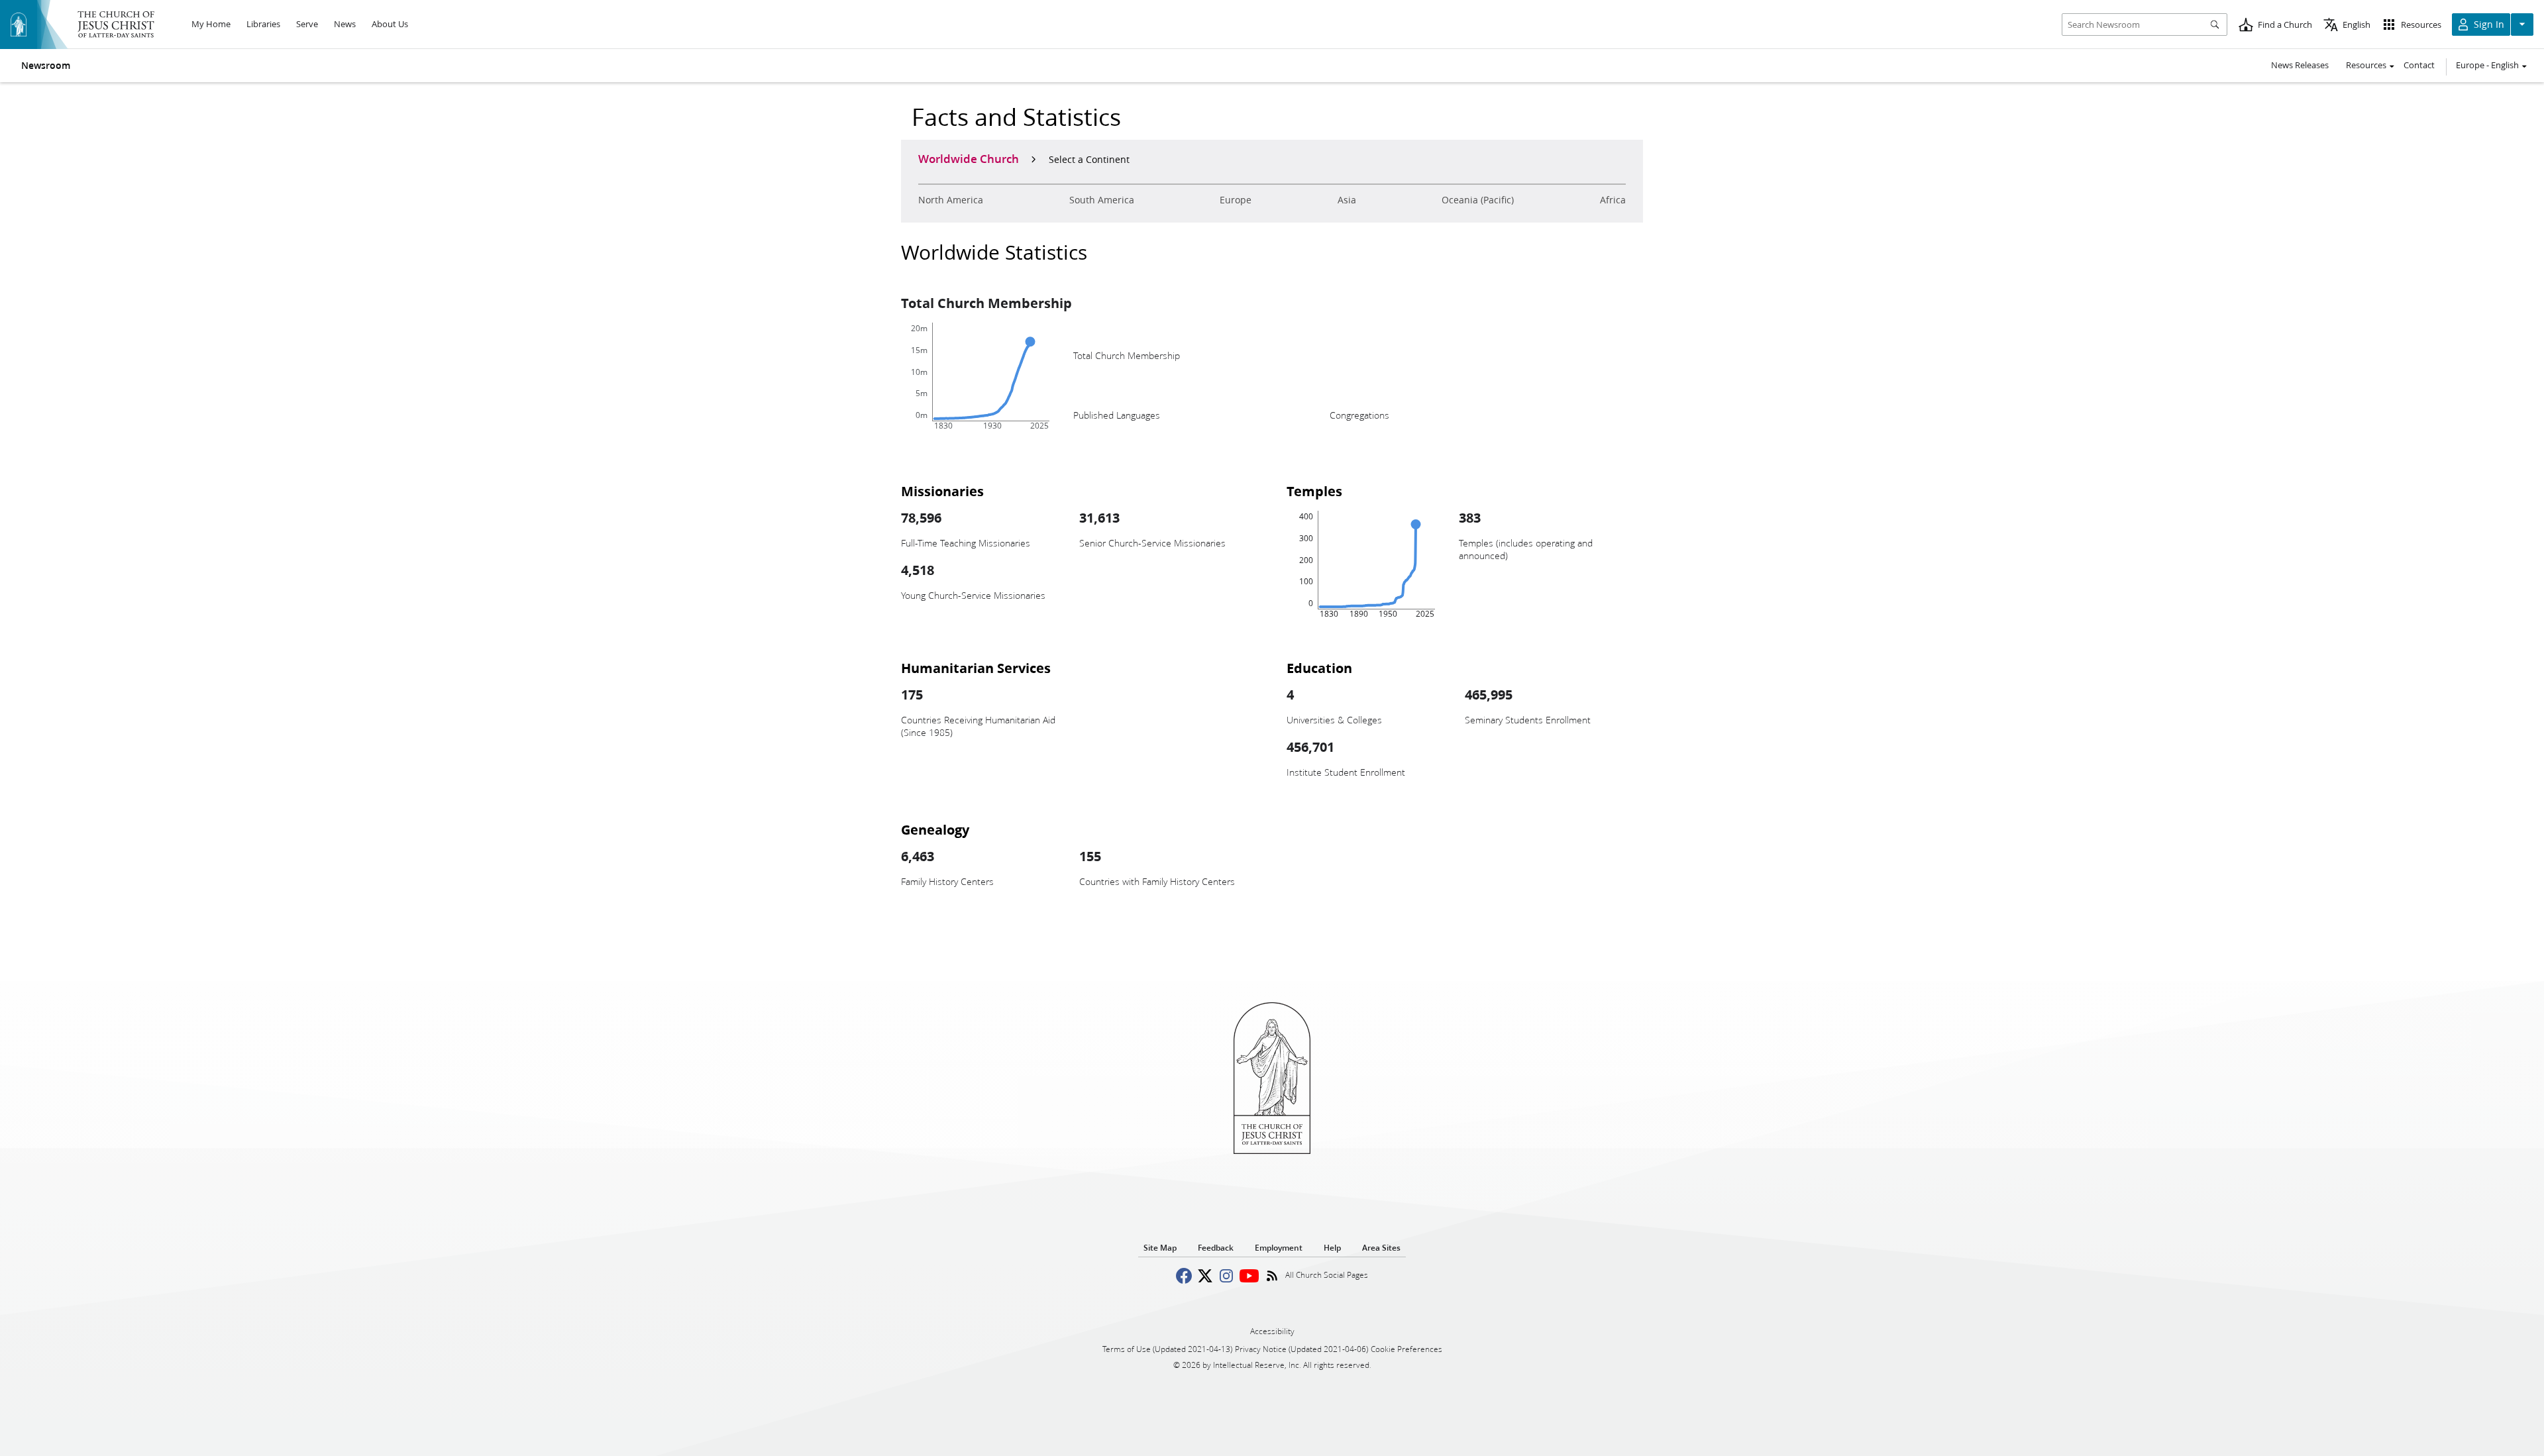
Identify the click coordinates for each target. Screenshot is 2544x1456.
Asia (1347, 200)
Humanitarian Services (976, 668)
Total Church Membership (986, 303)
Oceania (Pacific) (1478, 200)
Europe (1236, 200)
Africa (1613, 200)
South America (1102, 200)
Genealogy (935, 829)
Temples (1314, 491)
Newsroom (46, 66)
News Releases (2300, 65)
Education (1319, 668)
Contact (2419, 65)
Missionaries (942, 491)
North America (951, 200)
